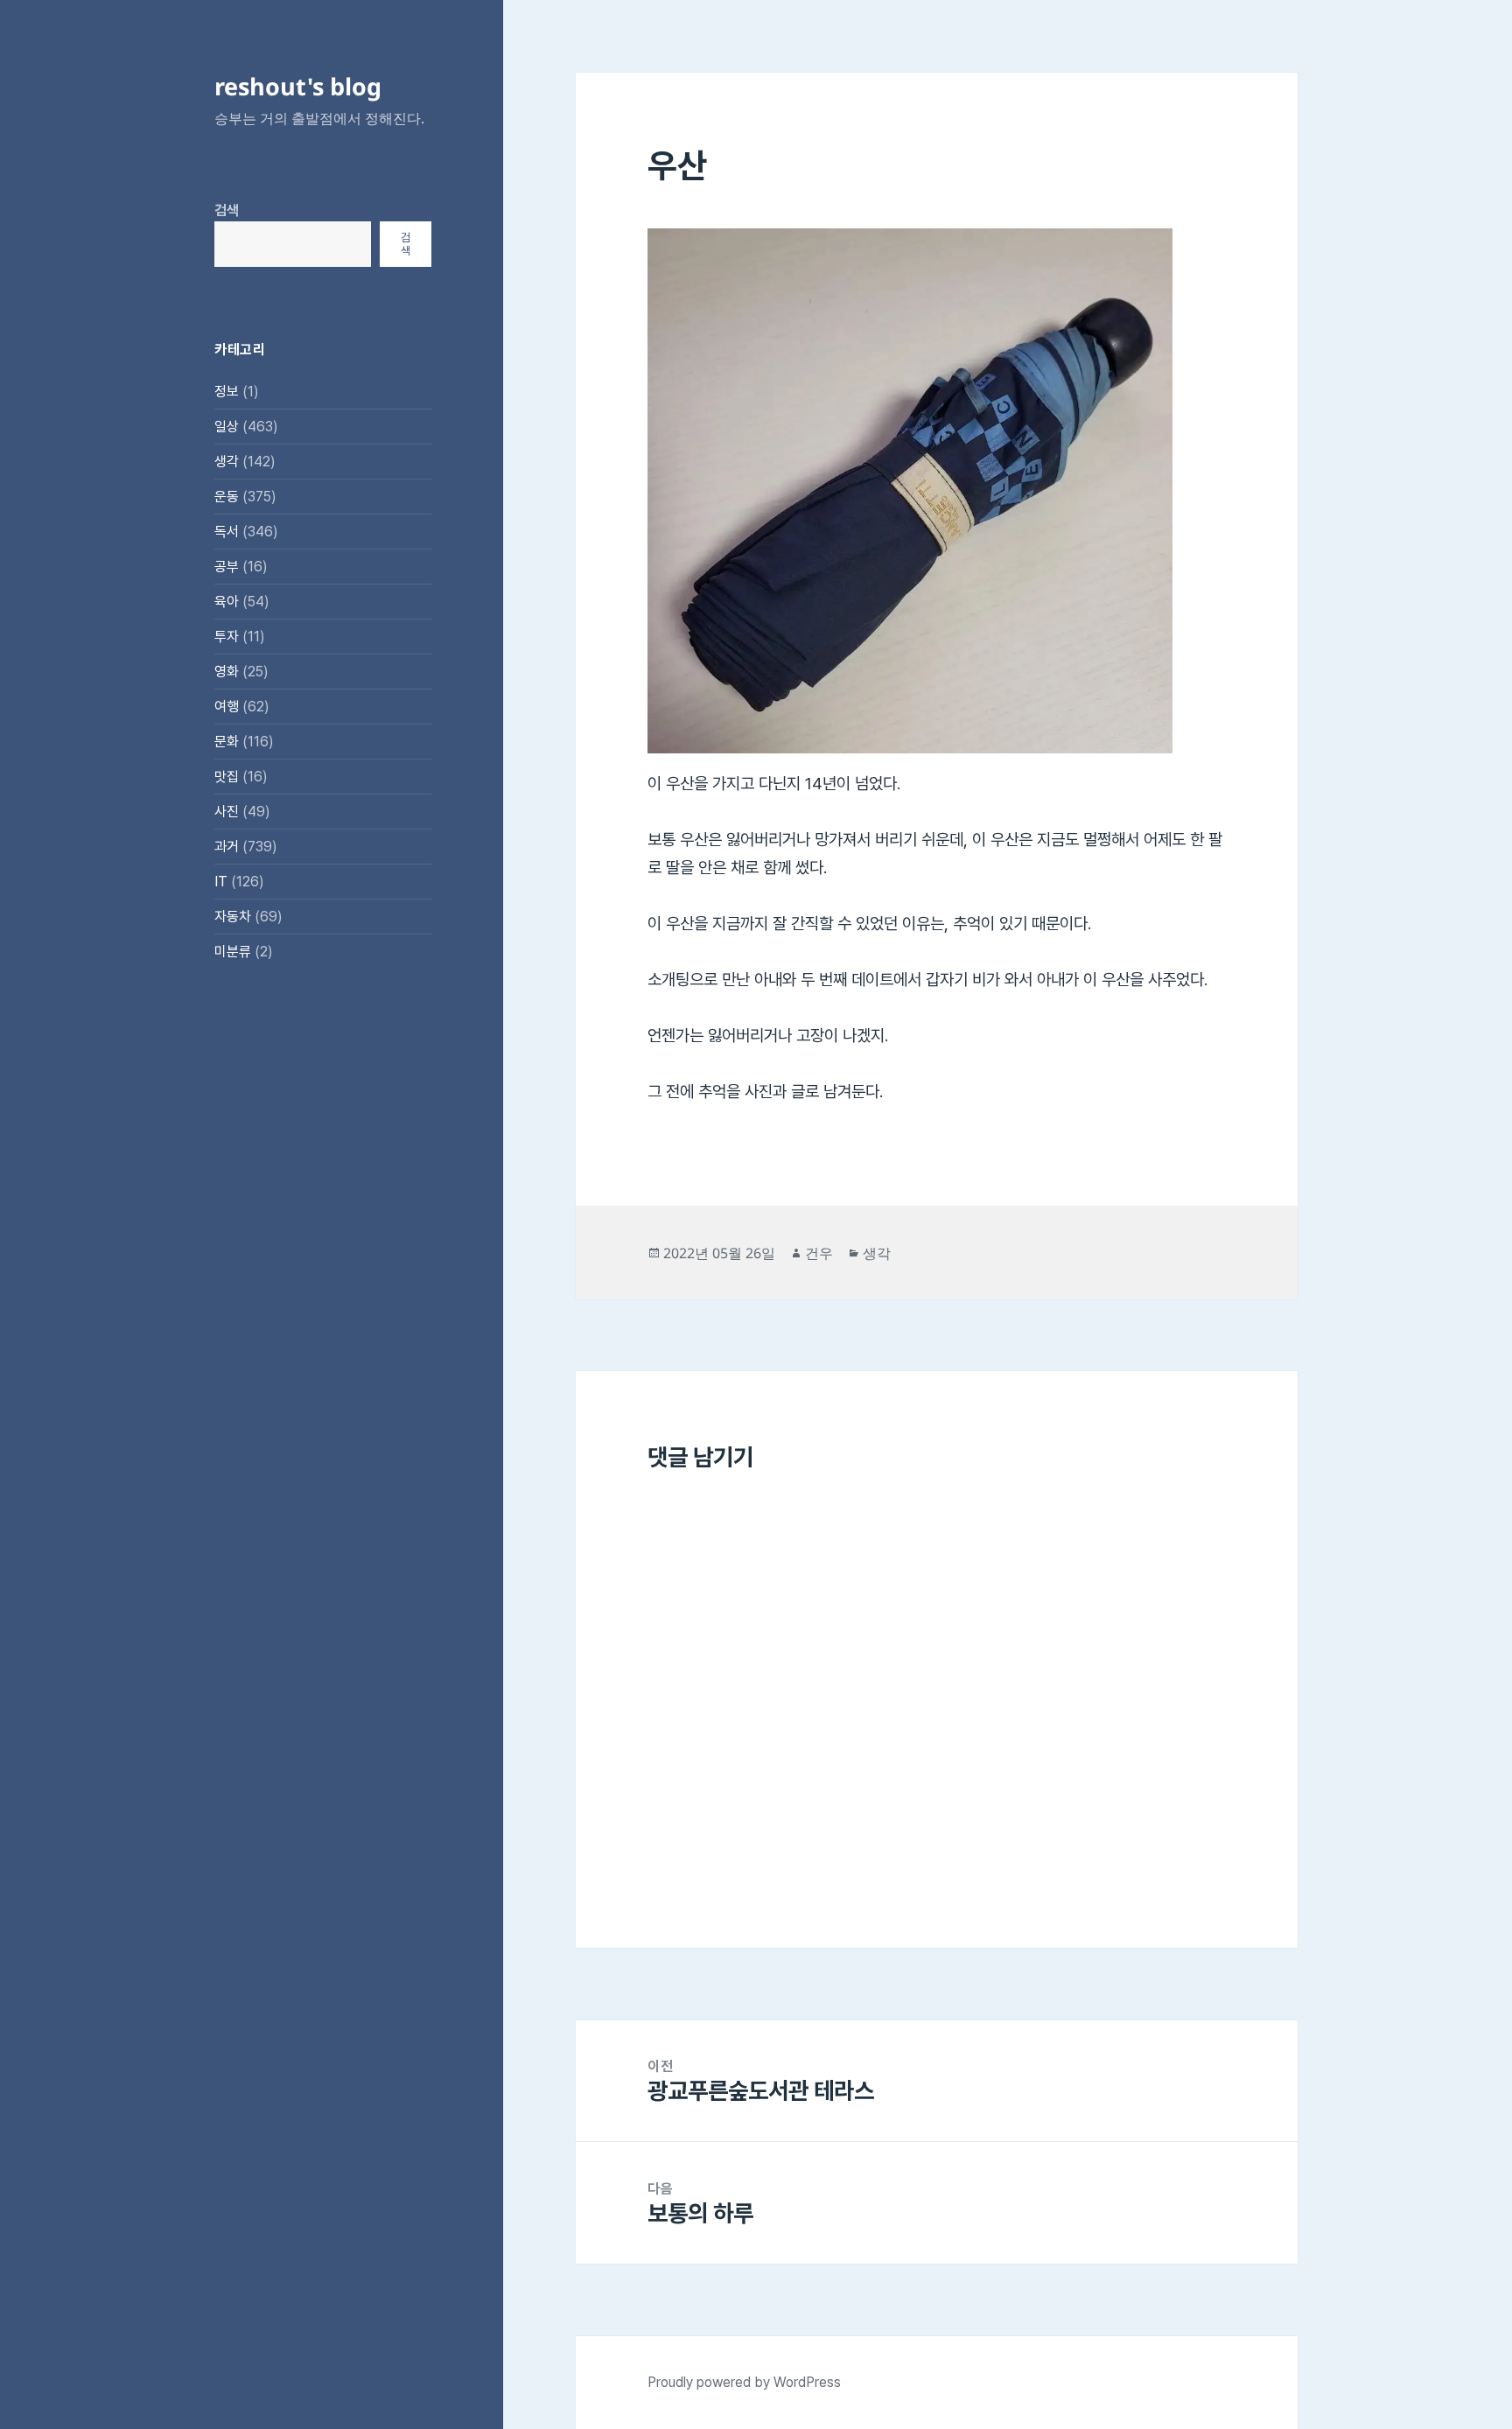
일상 (227, 427)
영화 (227, 672)
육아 (227, 602)
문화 (227, 742)
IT (221, 882)
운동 (227, 497)
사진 (227, 812)
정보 (227, 392)
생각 (227, 462)
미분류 (233, 952)
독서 (227, 532)
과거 (227, 847)
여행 (227, 707)
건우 (819, 1253)
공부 (227, 567)
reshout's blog (298, 86)
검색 (227, 210)
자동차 (233, 917)
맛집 (227, 777)
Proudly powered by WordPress (744, 2382)
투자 (227, 637)
